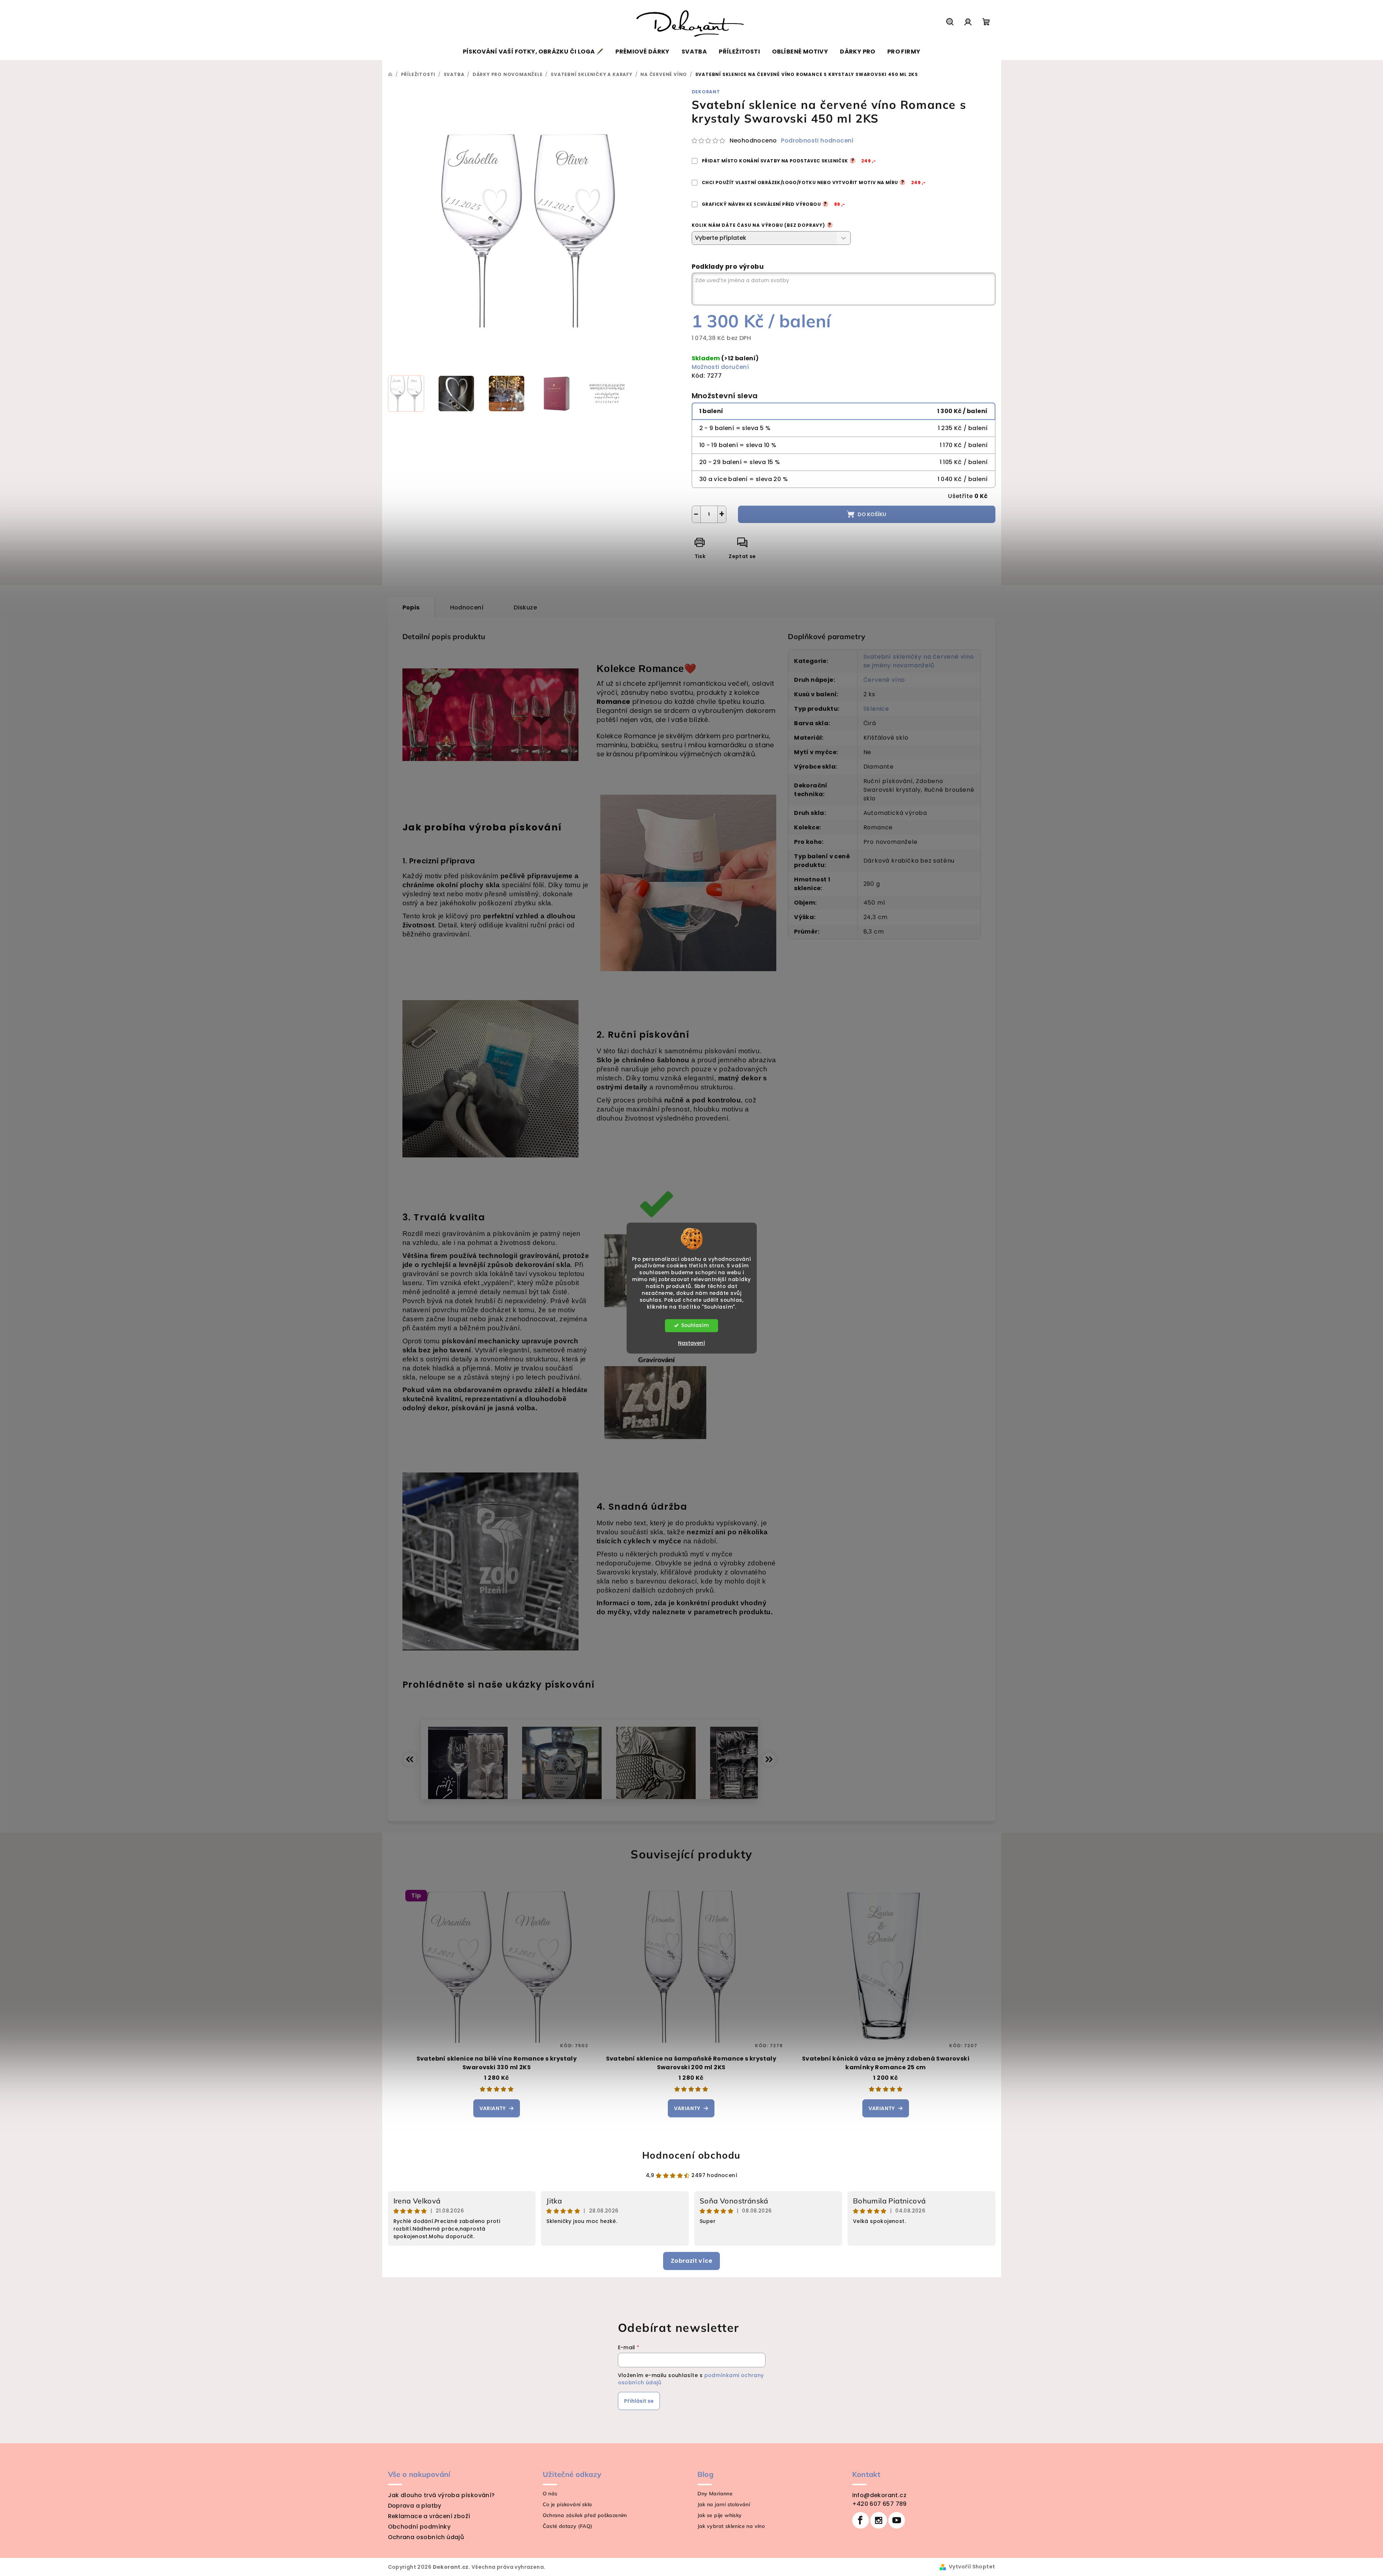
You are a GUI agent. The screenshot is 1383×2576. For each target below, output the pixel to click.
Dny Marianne (715, 2494)
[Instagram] (879, 2520)
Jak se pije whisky (720, 2515)
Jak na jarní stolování (724, 2504)
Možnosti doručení (720, 367)
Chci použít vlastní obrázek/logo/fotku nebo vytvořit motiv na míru (814, 182)
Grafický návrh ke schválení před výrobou (773, 204)
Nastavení (691, 1343)
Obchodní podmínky (419, 2527)
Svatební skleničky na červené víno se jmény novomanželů (919, 661)
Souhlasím (695, 1325)
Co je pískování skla (567, 2504)
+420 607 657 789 (880, 2504)
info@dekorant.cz (879, 2495)
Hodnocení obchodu (691, 2155)
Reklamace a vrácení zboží (429, 2516)
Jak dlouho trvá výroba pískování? (441, 2495)
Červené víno (884, 680)
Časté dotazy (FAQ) (568, 2526)
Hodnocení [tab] (467, 607)
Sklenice (876, 709)
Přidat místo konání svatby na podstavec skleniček (789, 161)
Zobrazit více (691, 2261)
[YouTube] (897, 2520)
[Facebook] (861, 2520)
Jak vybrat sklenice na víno (731, 2526)
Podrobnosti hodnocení (817, 141)
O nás (550, 2494)
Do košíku (872, 514)
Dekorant (706, 92)
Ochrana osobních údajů (426, 2537)
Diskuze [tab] (525, 607)
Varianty (493, 2108)
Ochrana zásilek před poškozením (585, 2515)
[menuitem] (533, 52)
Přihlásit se (639, 2401)
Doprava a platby (415, 2506)
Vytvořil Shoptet (972, 2567)
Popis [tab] (411, 607)
